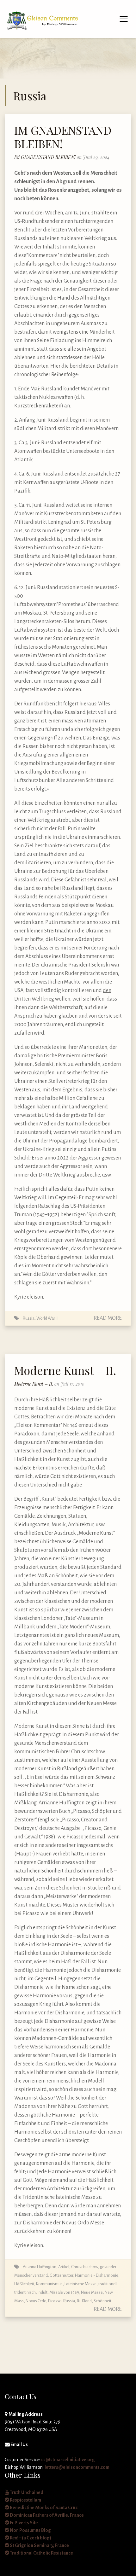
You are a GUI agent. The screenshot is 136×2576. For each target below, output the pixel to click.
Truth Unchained (26, 2492)
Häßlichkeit (24, 2284)
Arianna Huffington (40, 2267)
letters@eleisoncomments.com (77, 2467)
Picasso (55, 2301)
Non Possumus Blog (30, 2530)
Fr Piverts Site (24, 2523)
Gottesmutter (61, 2275)
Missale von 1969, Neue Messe (76, 2292)
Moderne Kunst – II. (65, 1370)
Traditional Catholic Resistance (41, 2553)
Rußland (84, 2301)
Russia (29, 1318)
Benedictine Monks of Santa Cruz (43, 2508)
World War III (47, 1318)
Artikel (64, 2267)
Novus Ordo (36, 2301)
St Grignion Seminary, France (39, 2545)
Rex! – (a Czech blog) (30, 2538)
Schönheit (102, 2301)
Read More (108, 1318)
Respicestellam (25, 2500)
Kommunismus (49, 2284)
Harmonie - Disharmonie (97, 2275)
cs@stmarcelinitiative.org (68, 2460)
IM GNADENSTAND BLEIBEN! (63, 137)
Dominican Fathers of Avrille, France (46, 2515)
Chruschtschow (85, 2267)
